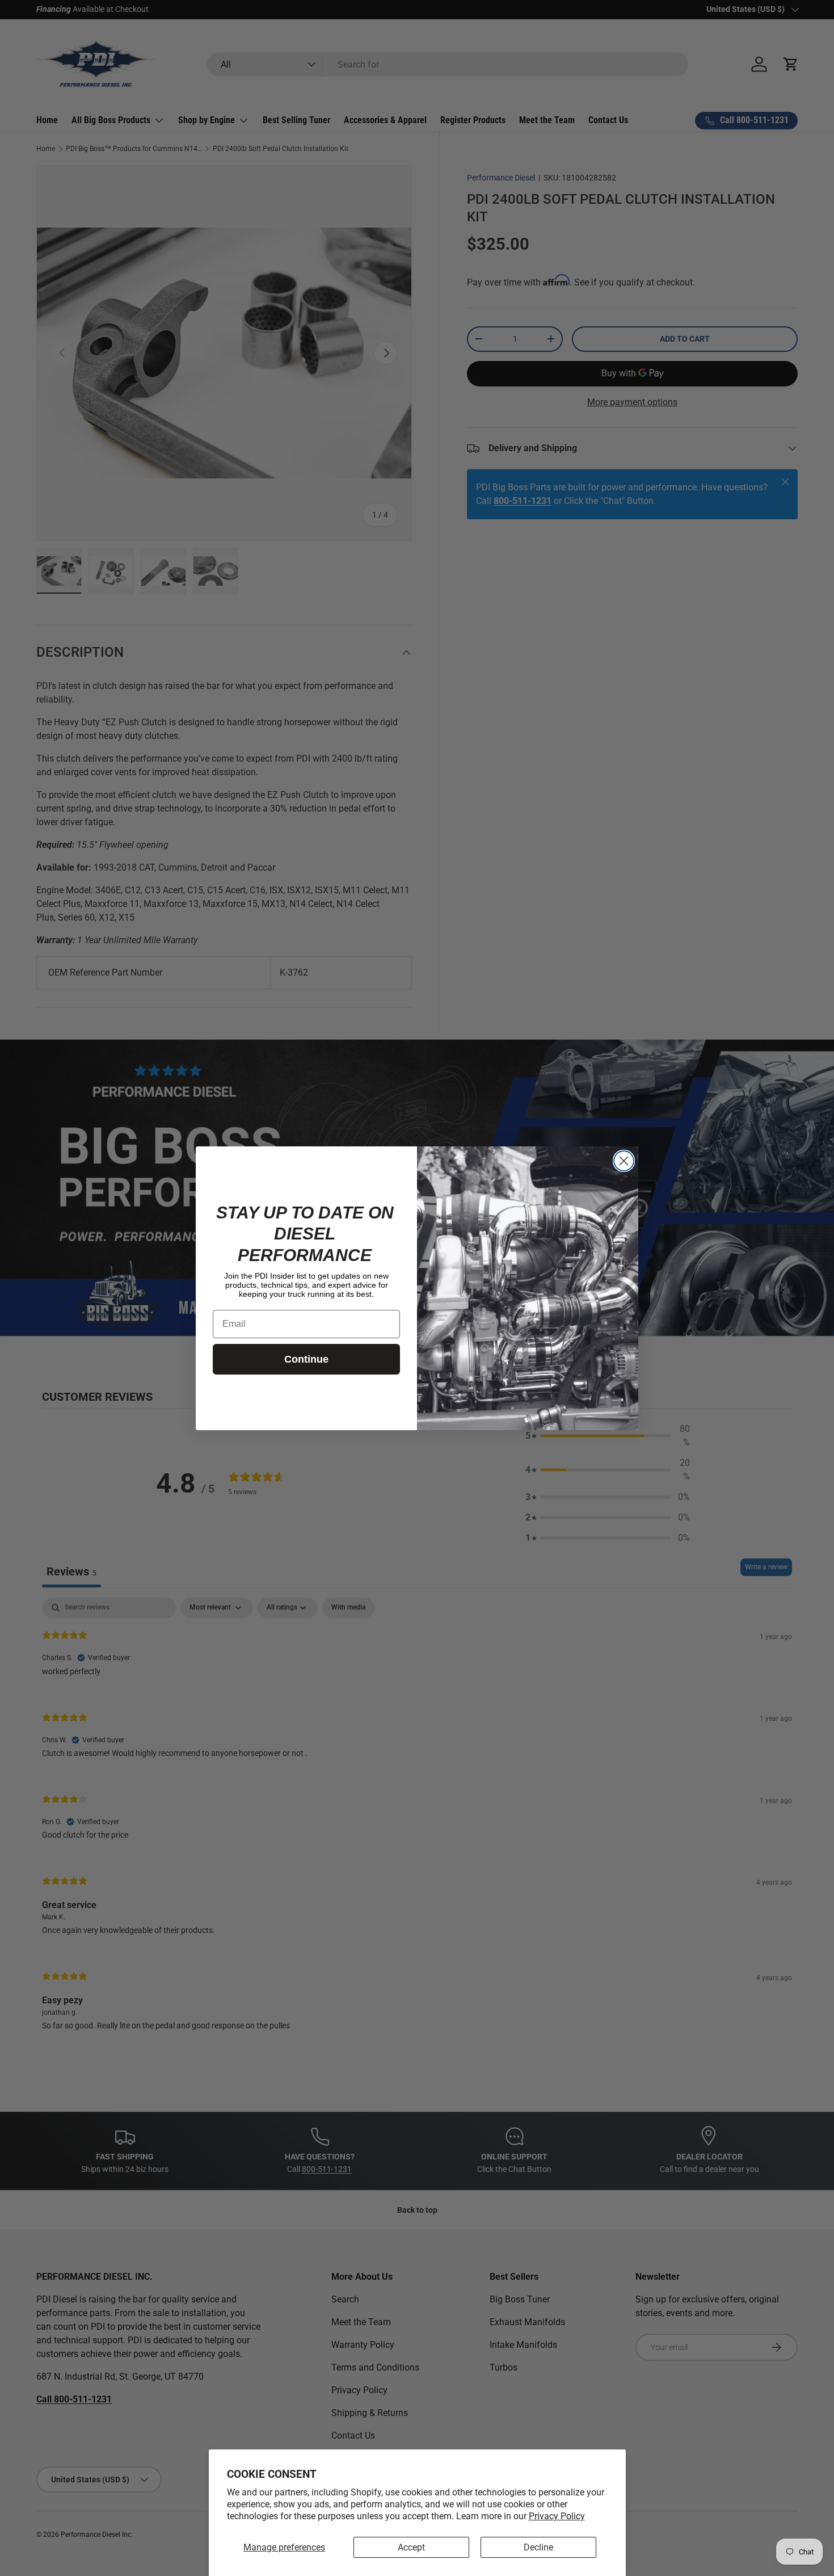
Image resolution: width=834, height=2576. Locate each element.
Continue (306, 1359)
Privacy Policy (557, 2516)
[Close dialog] (624, 1161)
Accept (411, 2547)
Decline (538, 2547)
